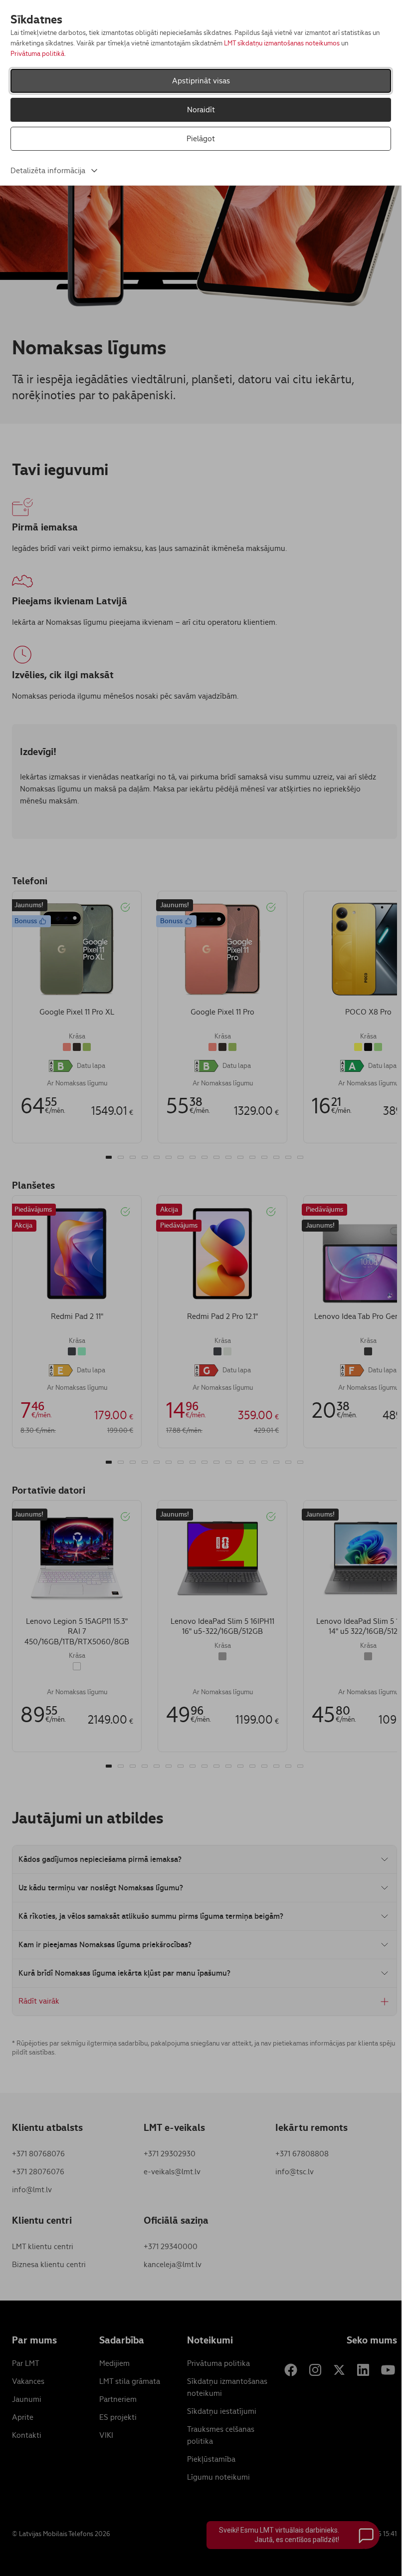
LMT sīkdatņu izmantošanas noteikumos (282, 43)
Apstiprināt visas (201, 81)
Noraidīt (201, 110)
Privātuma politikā (37, 54)
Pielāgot (201, 138)
